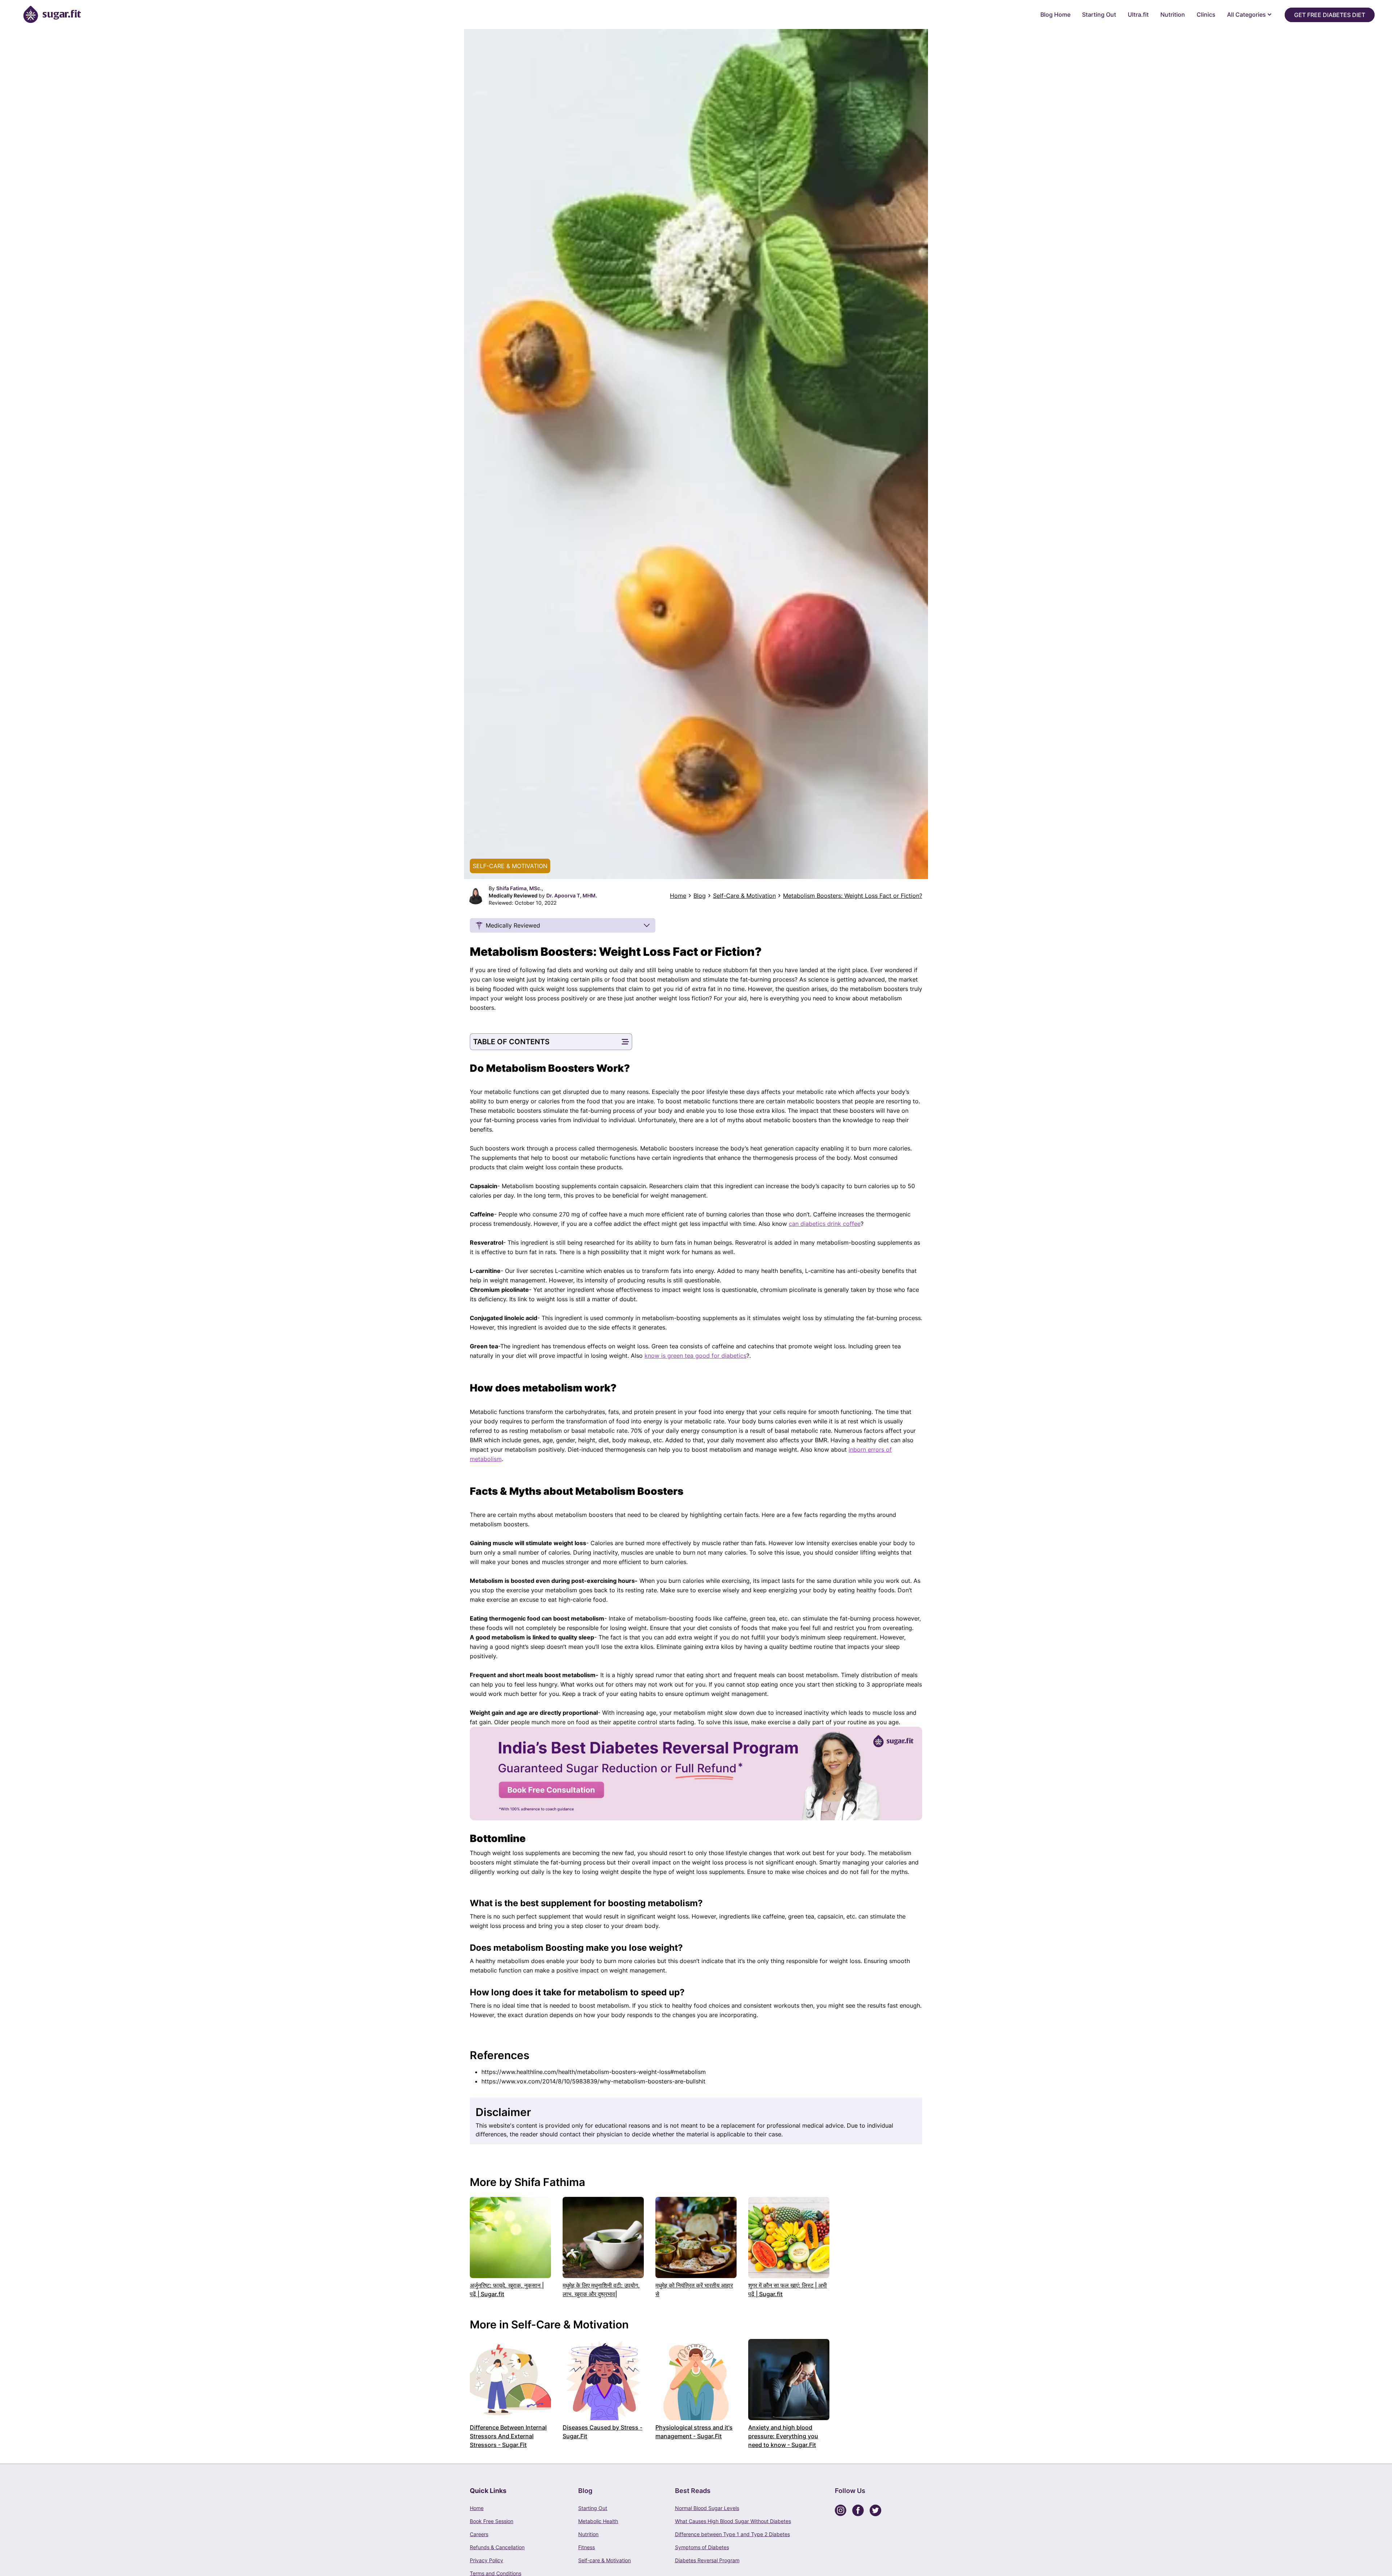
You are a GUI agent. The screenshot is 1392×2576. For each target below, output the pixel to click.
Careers (479, 2534)
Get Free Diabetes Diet (1330, 15)
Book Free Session (492, 2521)
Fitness (587, 2547)
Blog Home (1055, 14)
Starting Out (1099, 14)
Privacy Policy (486, 2560)
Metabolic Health (598, 2521)
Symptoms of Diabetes (702, 2547)
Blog (700, 896)
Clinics (1206, 14)
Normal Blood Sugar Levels (707, 2508)
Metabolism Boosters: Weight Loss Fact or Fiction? (853, 896)
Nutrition (1173, 14)
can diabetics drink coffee (825, 1224)
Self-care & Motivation (604, 2560)
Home (678, 896)
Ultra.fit (1138, 14)
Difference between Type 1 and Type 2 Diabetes (732, 2534)
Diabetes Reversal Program (707, 2560)
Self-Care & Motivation (744, 896)
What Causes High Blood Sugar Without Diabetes (733, 2521)
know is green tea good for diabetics (695, 1356)
